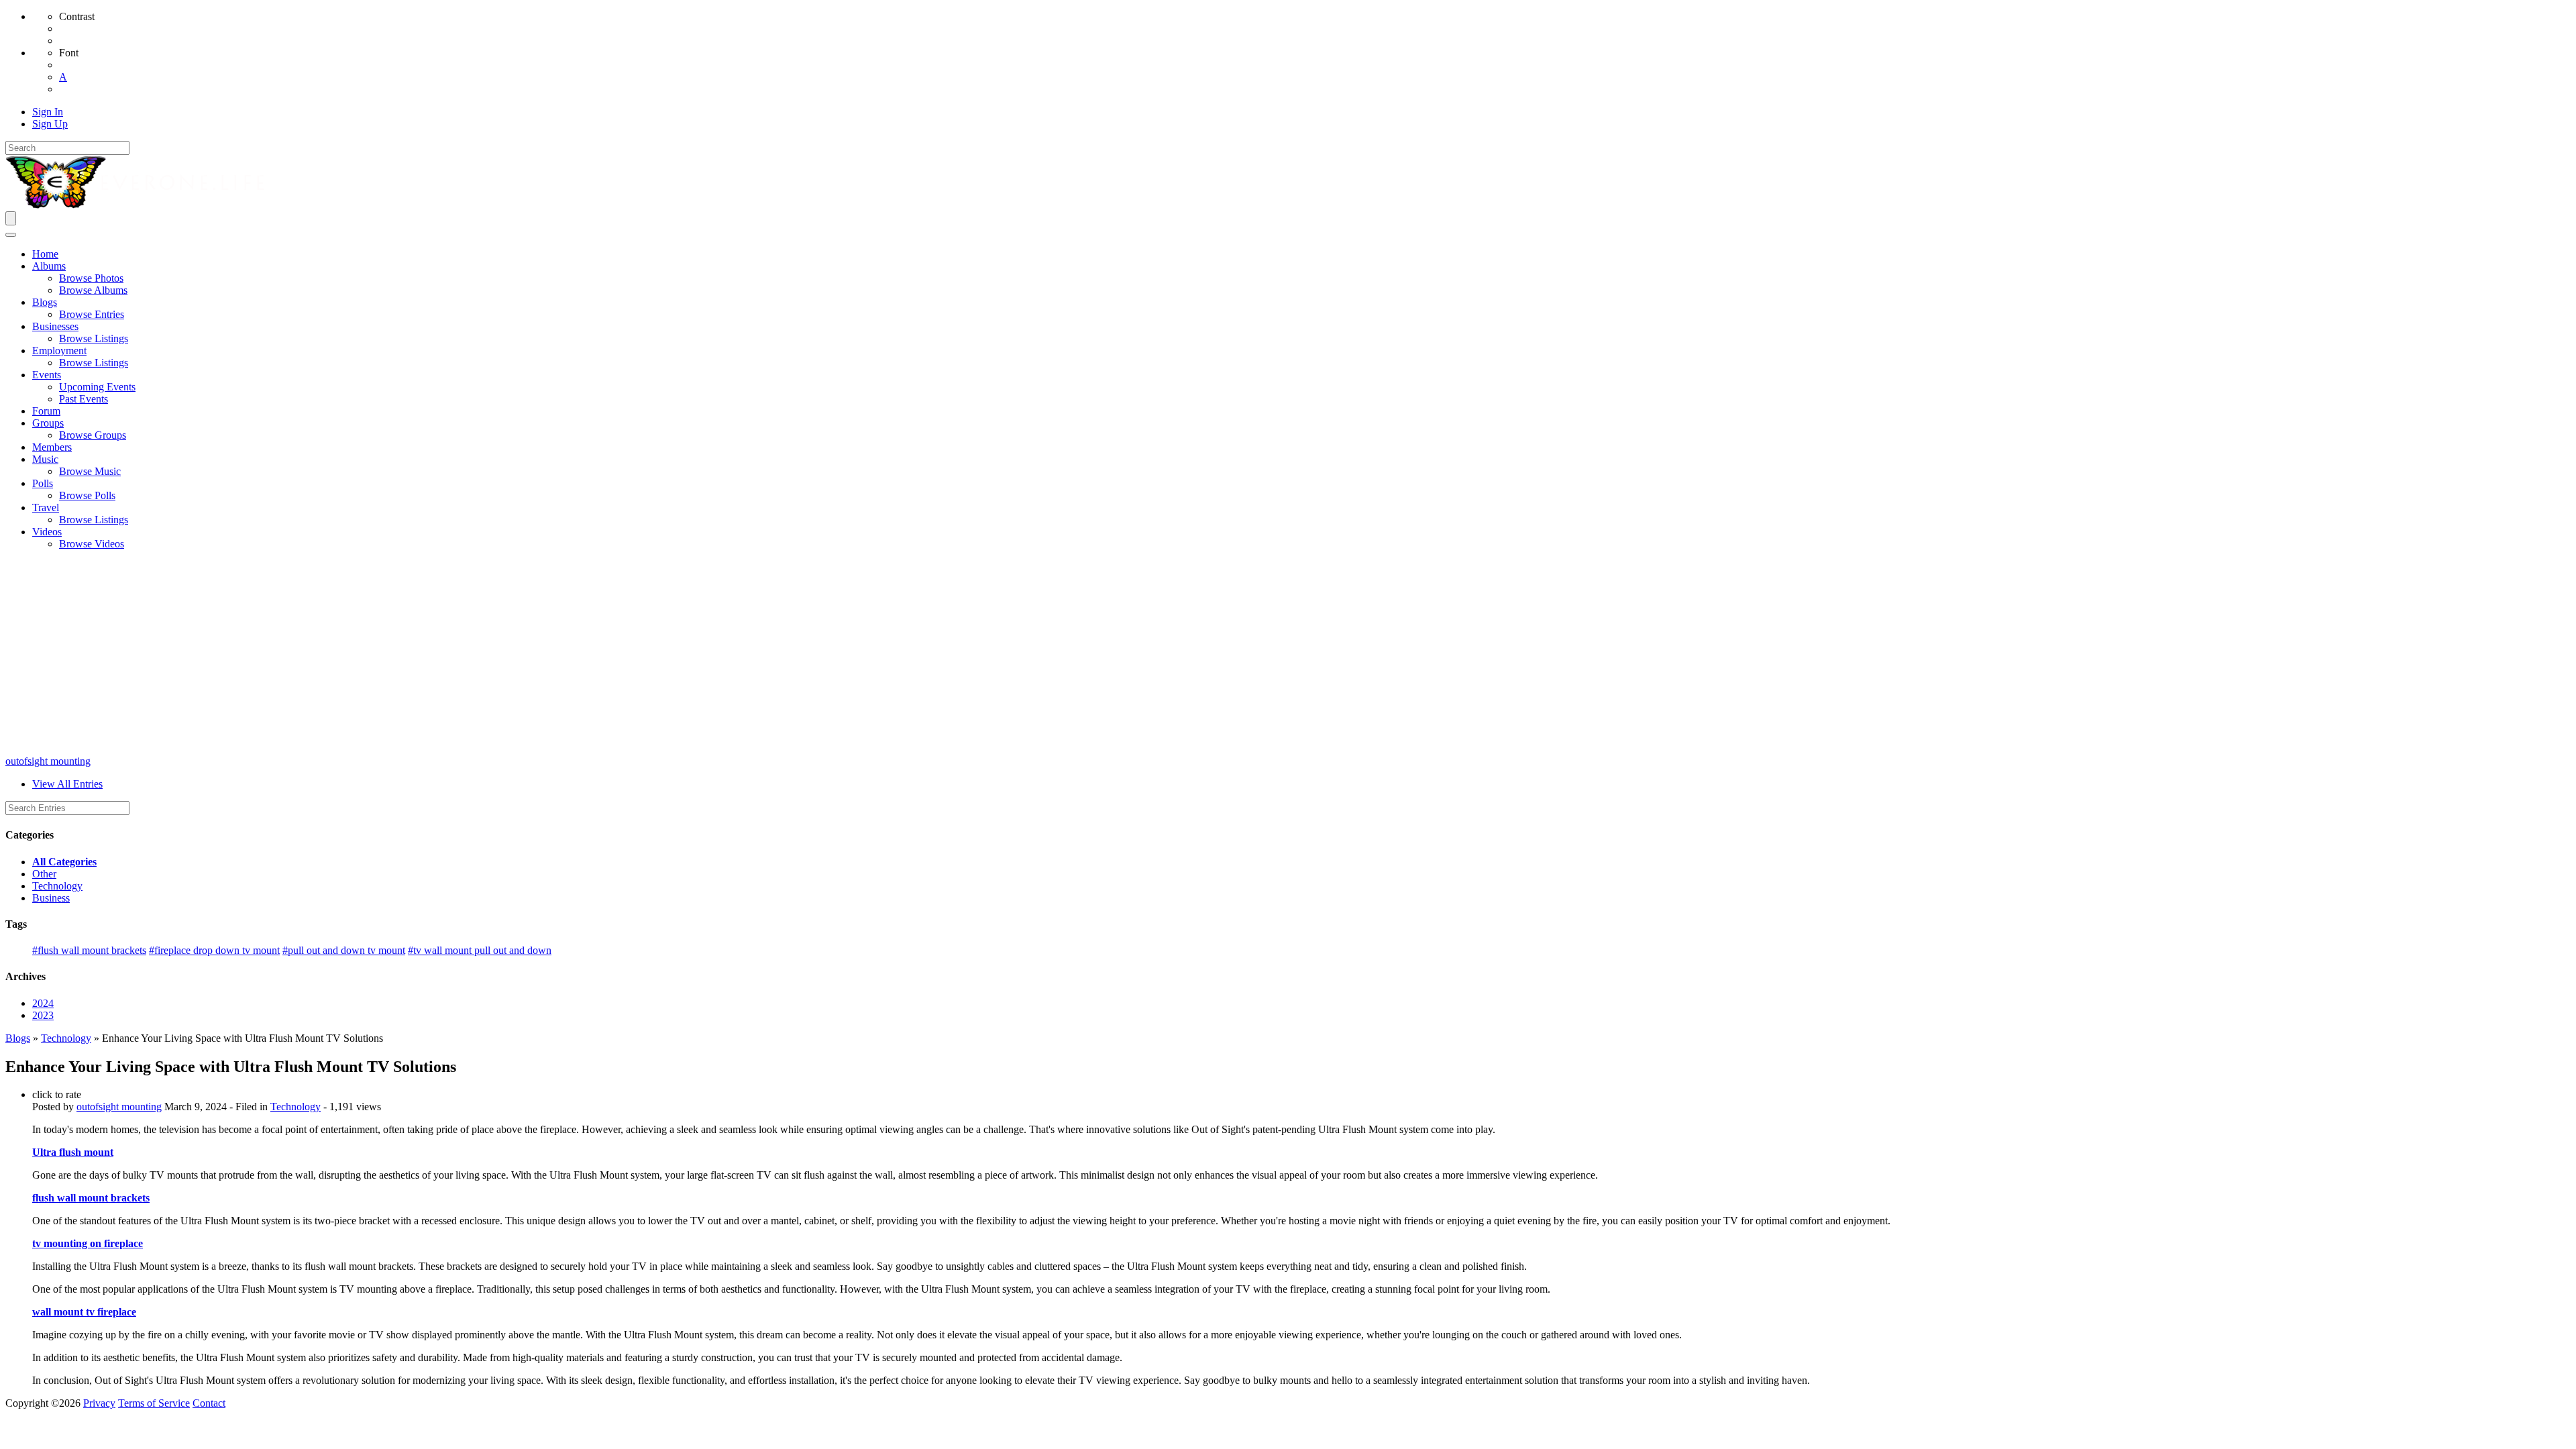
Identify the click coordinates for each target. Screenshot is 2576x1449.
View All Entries (67, 784)
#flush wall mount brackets (89, 950)
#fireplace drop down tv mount (214, 950)
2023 (43, 1015)
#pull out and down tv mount (344, 950)
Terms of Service (154, 1403)
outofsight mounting (48, 761)
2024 (43, 1003)
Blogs (18, 1038)
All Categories (64, 862)
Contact (209, 1403)
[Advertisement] (1288, 655)
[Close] (11, 235)
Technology (57, 886)
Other (44, 874)
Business (51, 898)
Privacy (99, 1403)
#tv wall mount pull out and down (480, 950)
